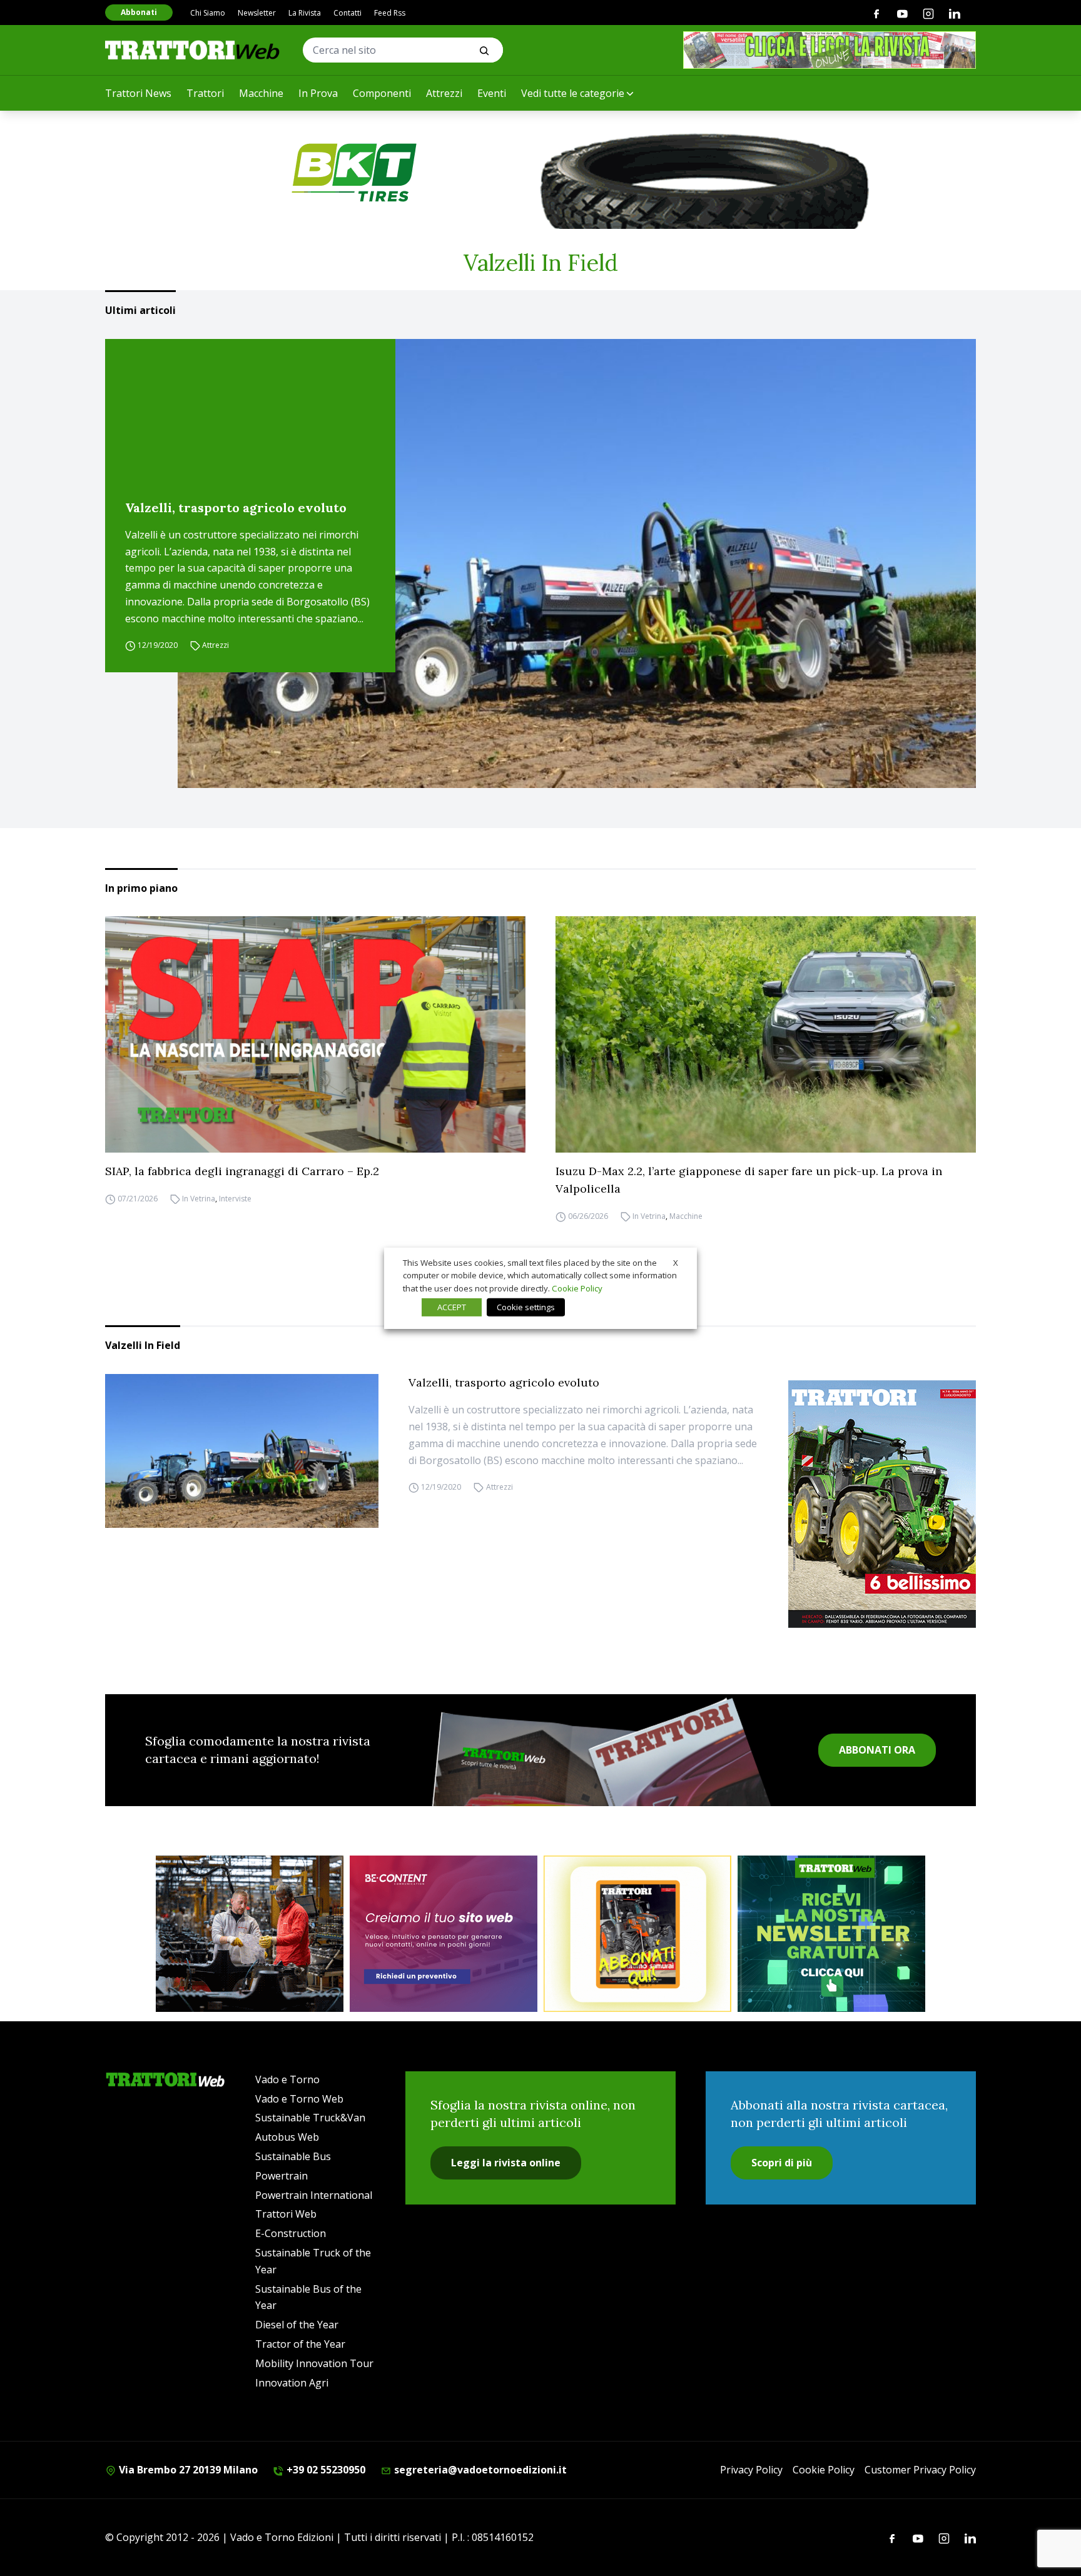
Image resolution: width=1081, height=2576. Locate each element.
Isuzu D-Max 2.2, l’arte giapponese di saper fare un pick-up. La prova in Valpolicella (749, 1180)
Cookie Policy (824, 2470)
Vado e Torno (287, 2079)
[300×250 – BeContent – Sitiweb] (444, 1934)
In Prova (318, 93)
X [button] (676, 1262)
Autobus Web (287, 2137)
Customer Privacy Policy (920, 2470)
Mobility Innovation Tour (314, 2363)
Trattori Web (286, 2214)
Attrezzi (444, 93)
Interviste (235, 1199)
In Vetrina (199, 1199)
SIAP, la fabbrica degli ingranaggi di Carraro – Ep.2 (242, 1171)
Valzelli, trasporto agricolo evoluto (236, 508)
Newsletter (257, 13)
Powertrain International (314, 2195)
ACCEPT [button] (452, 1307)
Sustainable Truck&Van (310, 2118)
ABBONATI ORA (877, 1750)
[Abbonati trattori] (637, 1934)
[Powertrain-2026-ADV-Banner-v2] (250, 1934)
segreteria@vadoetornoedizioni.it (479, 2470)
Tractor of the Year (300, 2344)
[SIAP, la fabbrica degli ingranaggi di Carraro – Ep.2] (315, 1034)
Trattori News (138, 93)
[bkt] (540, 173)
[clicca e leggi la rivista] (830, 50)
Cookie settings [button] (526, 1307)
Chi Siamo (208, 13)
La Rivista (305, 13)
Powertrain (282, 2176)
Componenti (382, 93)
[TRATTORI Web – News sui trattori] (193, 50)
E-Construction (291, 2233)
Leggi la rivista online (506, 2163)
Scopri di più (782, 2163)
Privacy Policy (751, 2470)
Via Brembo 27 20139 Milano (187, 2470)
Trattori (205, 93)
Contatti (348, 13)
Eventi (492, 93)
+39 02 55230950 (325, 2470)
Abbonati (139, 12)
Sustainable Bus (293, 2156)
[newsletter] (831, 1934)
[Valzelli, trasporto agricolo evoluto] (577, 563)
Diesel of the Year (297, 2325)
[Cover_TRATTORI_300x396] (882, 1504)
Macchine (261, 93)
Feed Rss (390, 13)
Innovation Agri (292, 2383)
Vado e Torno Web (299, 2099)
